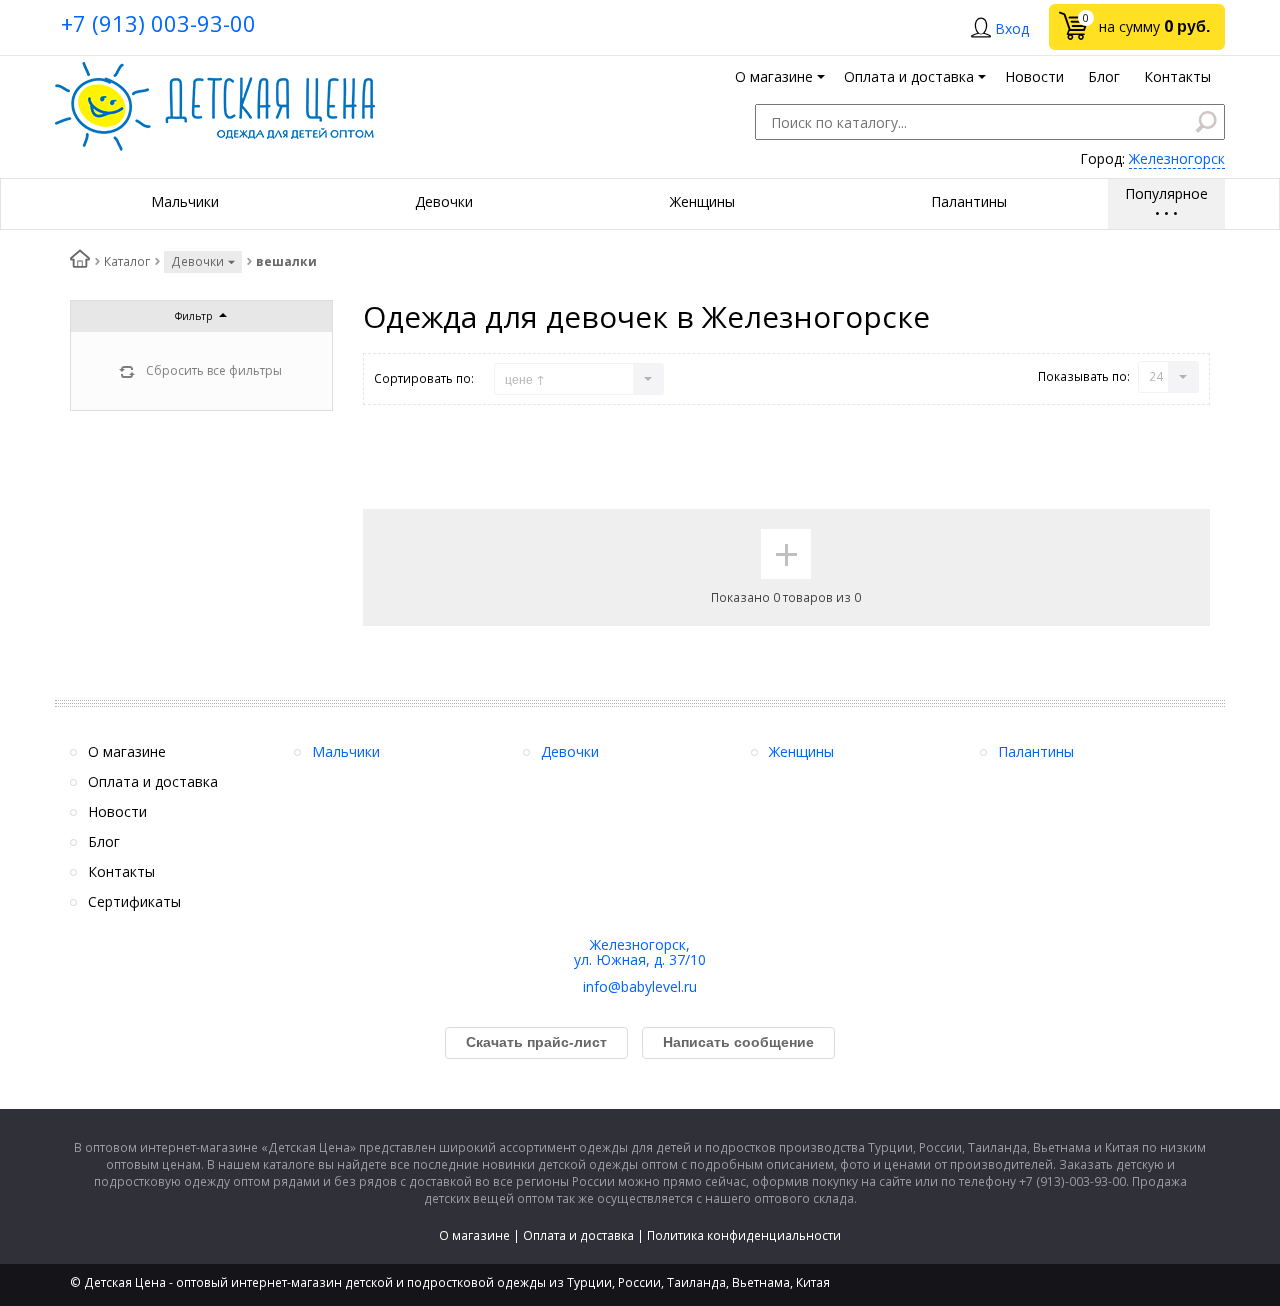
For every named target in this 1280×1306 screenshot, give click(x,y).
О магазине (474, 1235)
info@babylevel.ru (640, 986)
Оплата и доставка (578, 1235)
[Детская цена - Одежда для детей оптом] (215, 71)
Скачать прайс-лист (536, 1042)
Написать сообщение (738, 1042)
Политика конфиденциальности (744, 1235)
